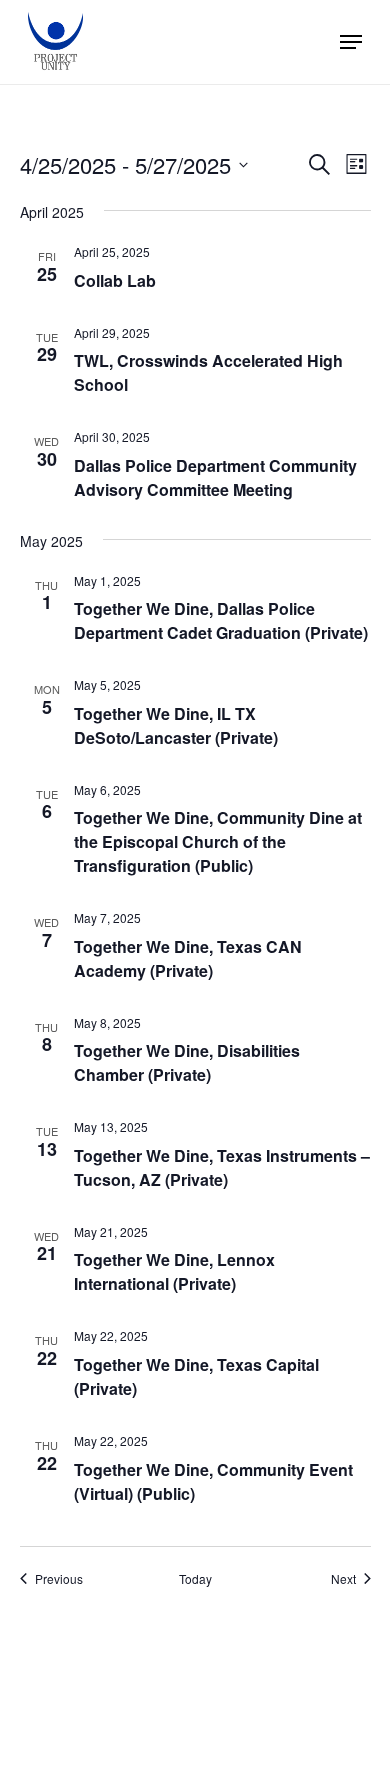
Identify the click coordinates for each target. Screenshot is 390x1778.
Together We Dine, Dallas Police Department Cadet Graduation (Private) (221, 620)
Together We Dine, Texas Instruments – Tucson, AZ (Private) (222, 1167)
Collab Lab (115, 280)
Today (195, 1579)
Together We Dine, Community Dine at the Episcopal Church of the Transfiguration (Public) (218, 841)
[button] (351, 42)
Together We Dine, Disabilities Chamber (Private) (187, 1062)
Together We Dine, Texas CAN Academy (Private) (188, 958)
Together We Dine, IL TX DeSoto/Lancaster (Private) (176, 725)
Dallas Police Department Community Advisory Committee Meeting (215, 477)
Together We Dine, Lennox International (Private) (174, 1271)
